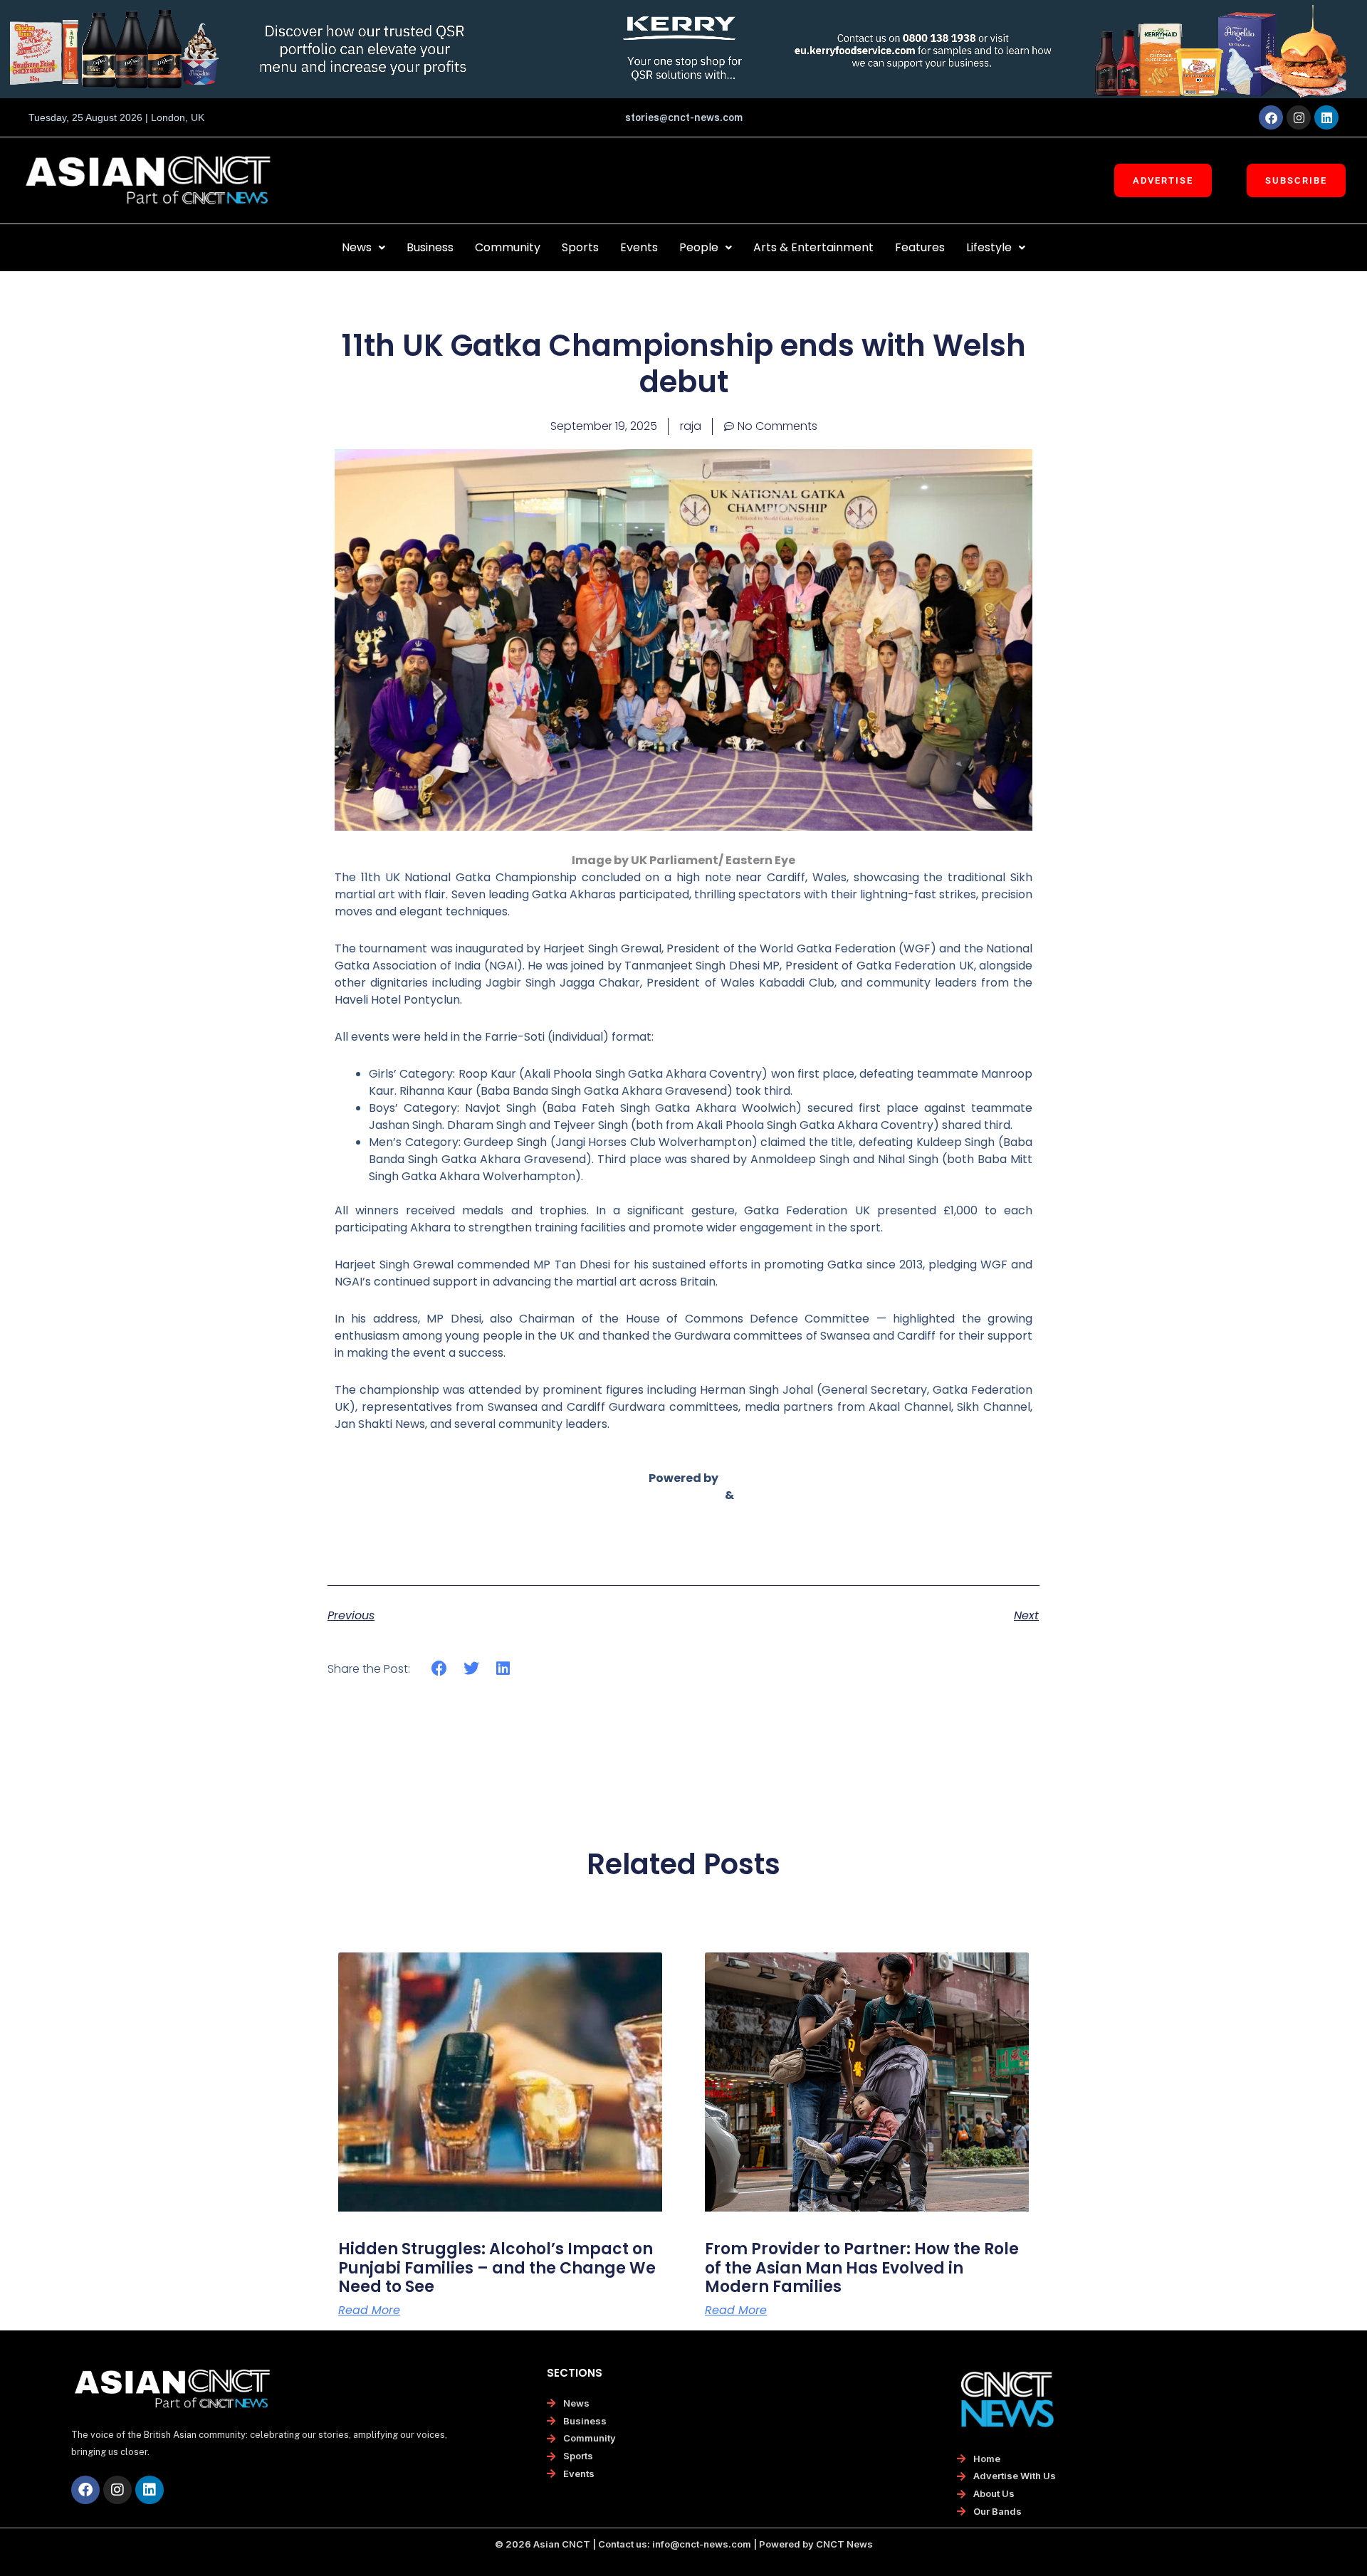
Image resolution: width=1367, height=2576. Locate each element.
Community (508, 247)
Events (639, 247)
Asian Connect (678, 1495)
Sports (580, 247)
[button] (363, 248)
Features (920, 247)
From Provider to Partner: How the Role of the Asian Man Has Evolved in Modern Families (862, 2268)
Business (430, 247)
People (699, 247)
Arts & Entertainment (813, 247)
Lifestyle (989, 247)
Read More (369, 2310)
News (357, 247)
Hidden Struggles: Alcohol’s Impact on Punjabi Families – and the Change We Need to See (497, 2268)
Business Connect (683, 1512)
